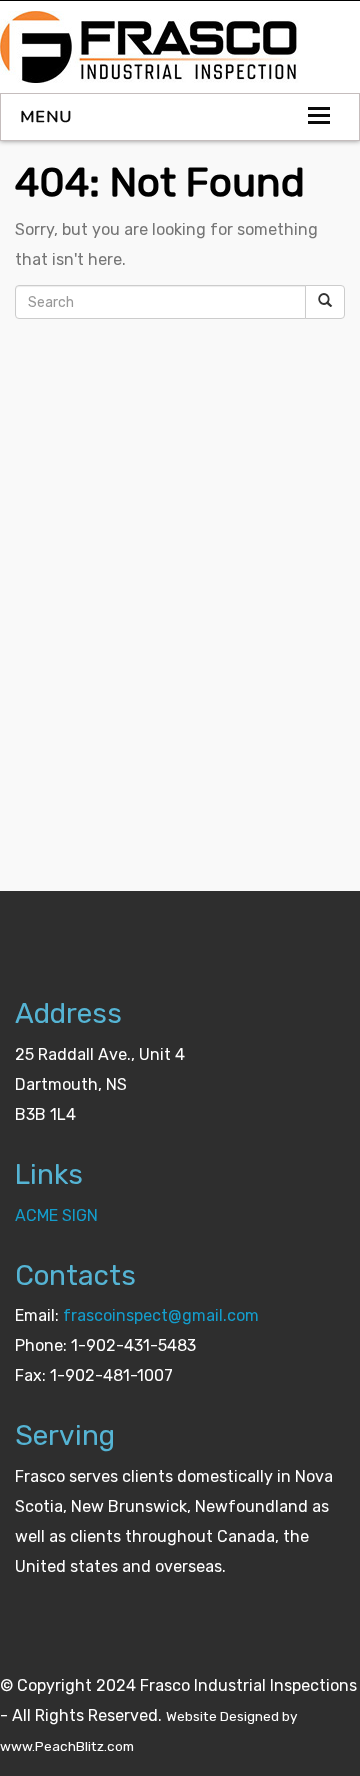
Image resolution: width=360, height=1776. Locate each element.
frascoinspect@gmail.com (161, 1315)
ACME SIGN (56, 1215)
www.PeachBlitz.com (67, 1746)
